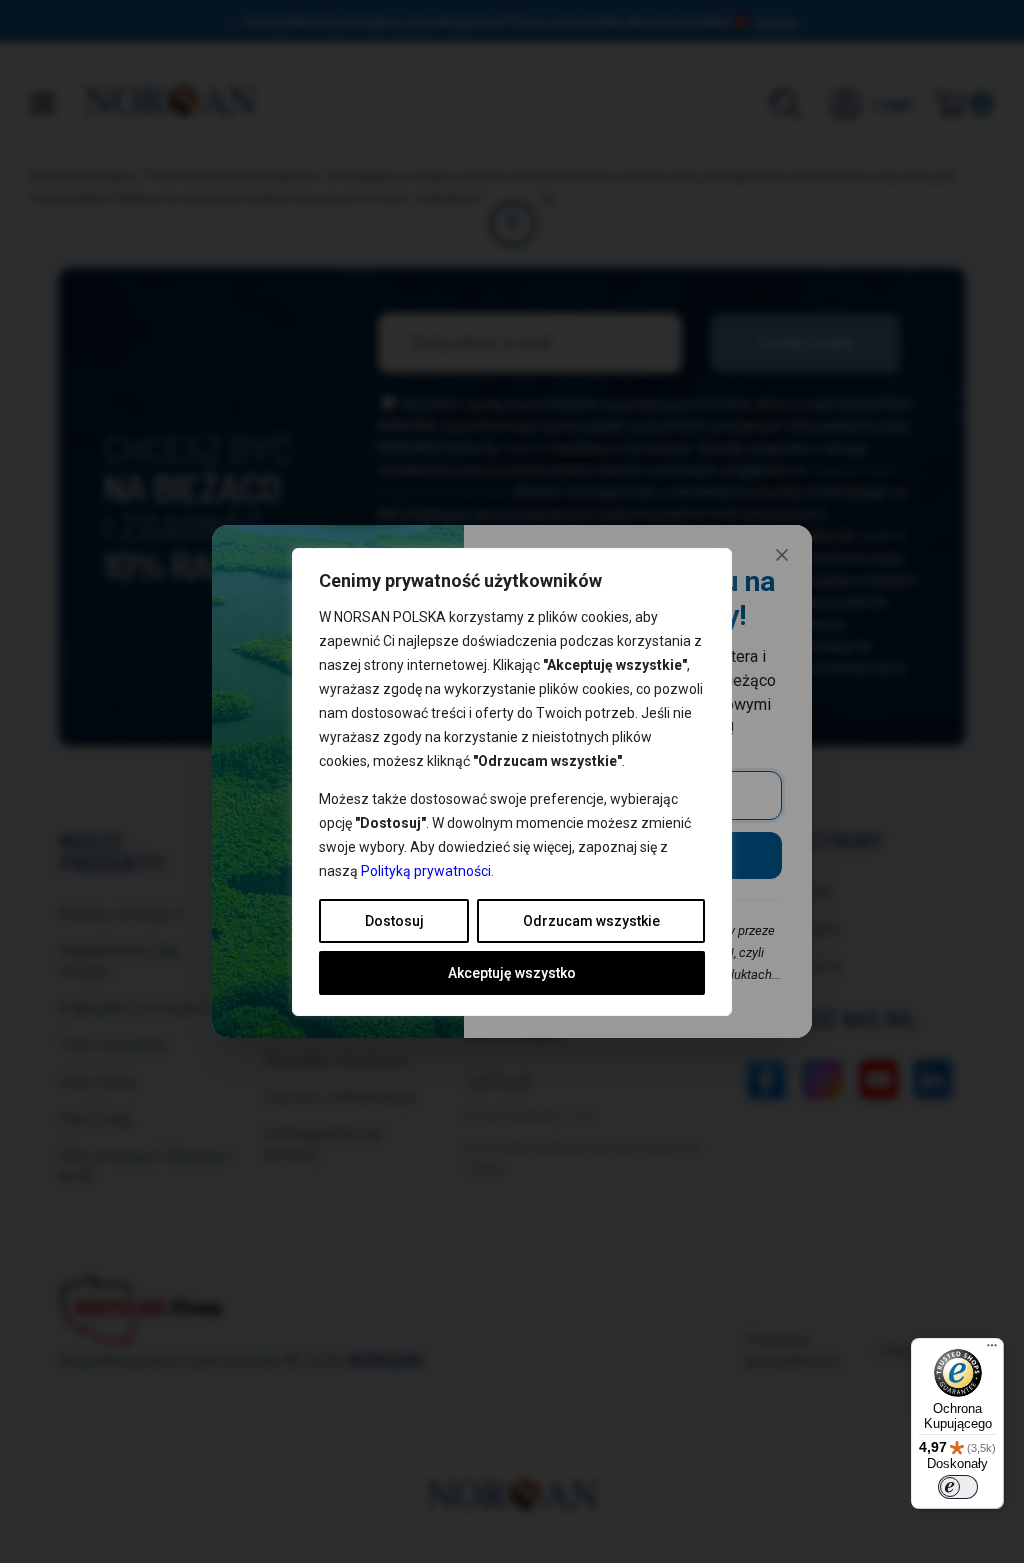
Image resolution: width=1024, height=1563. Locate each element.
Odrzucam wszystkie (591, 921)
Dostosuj (394, 921)
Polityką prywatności (426, 871)
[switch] (958, 1487)
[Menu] (992, 1350)
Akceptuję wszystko (512, 973)
